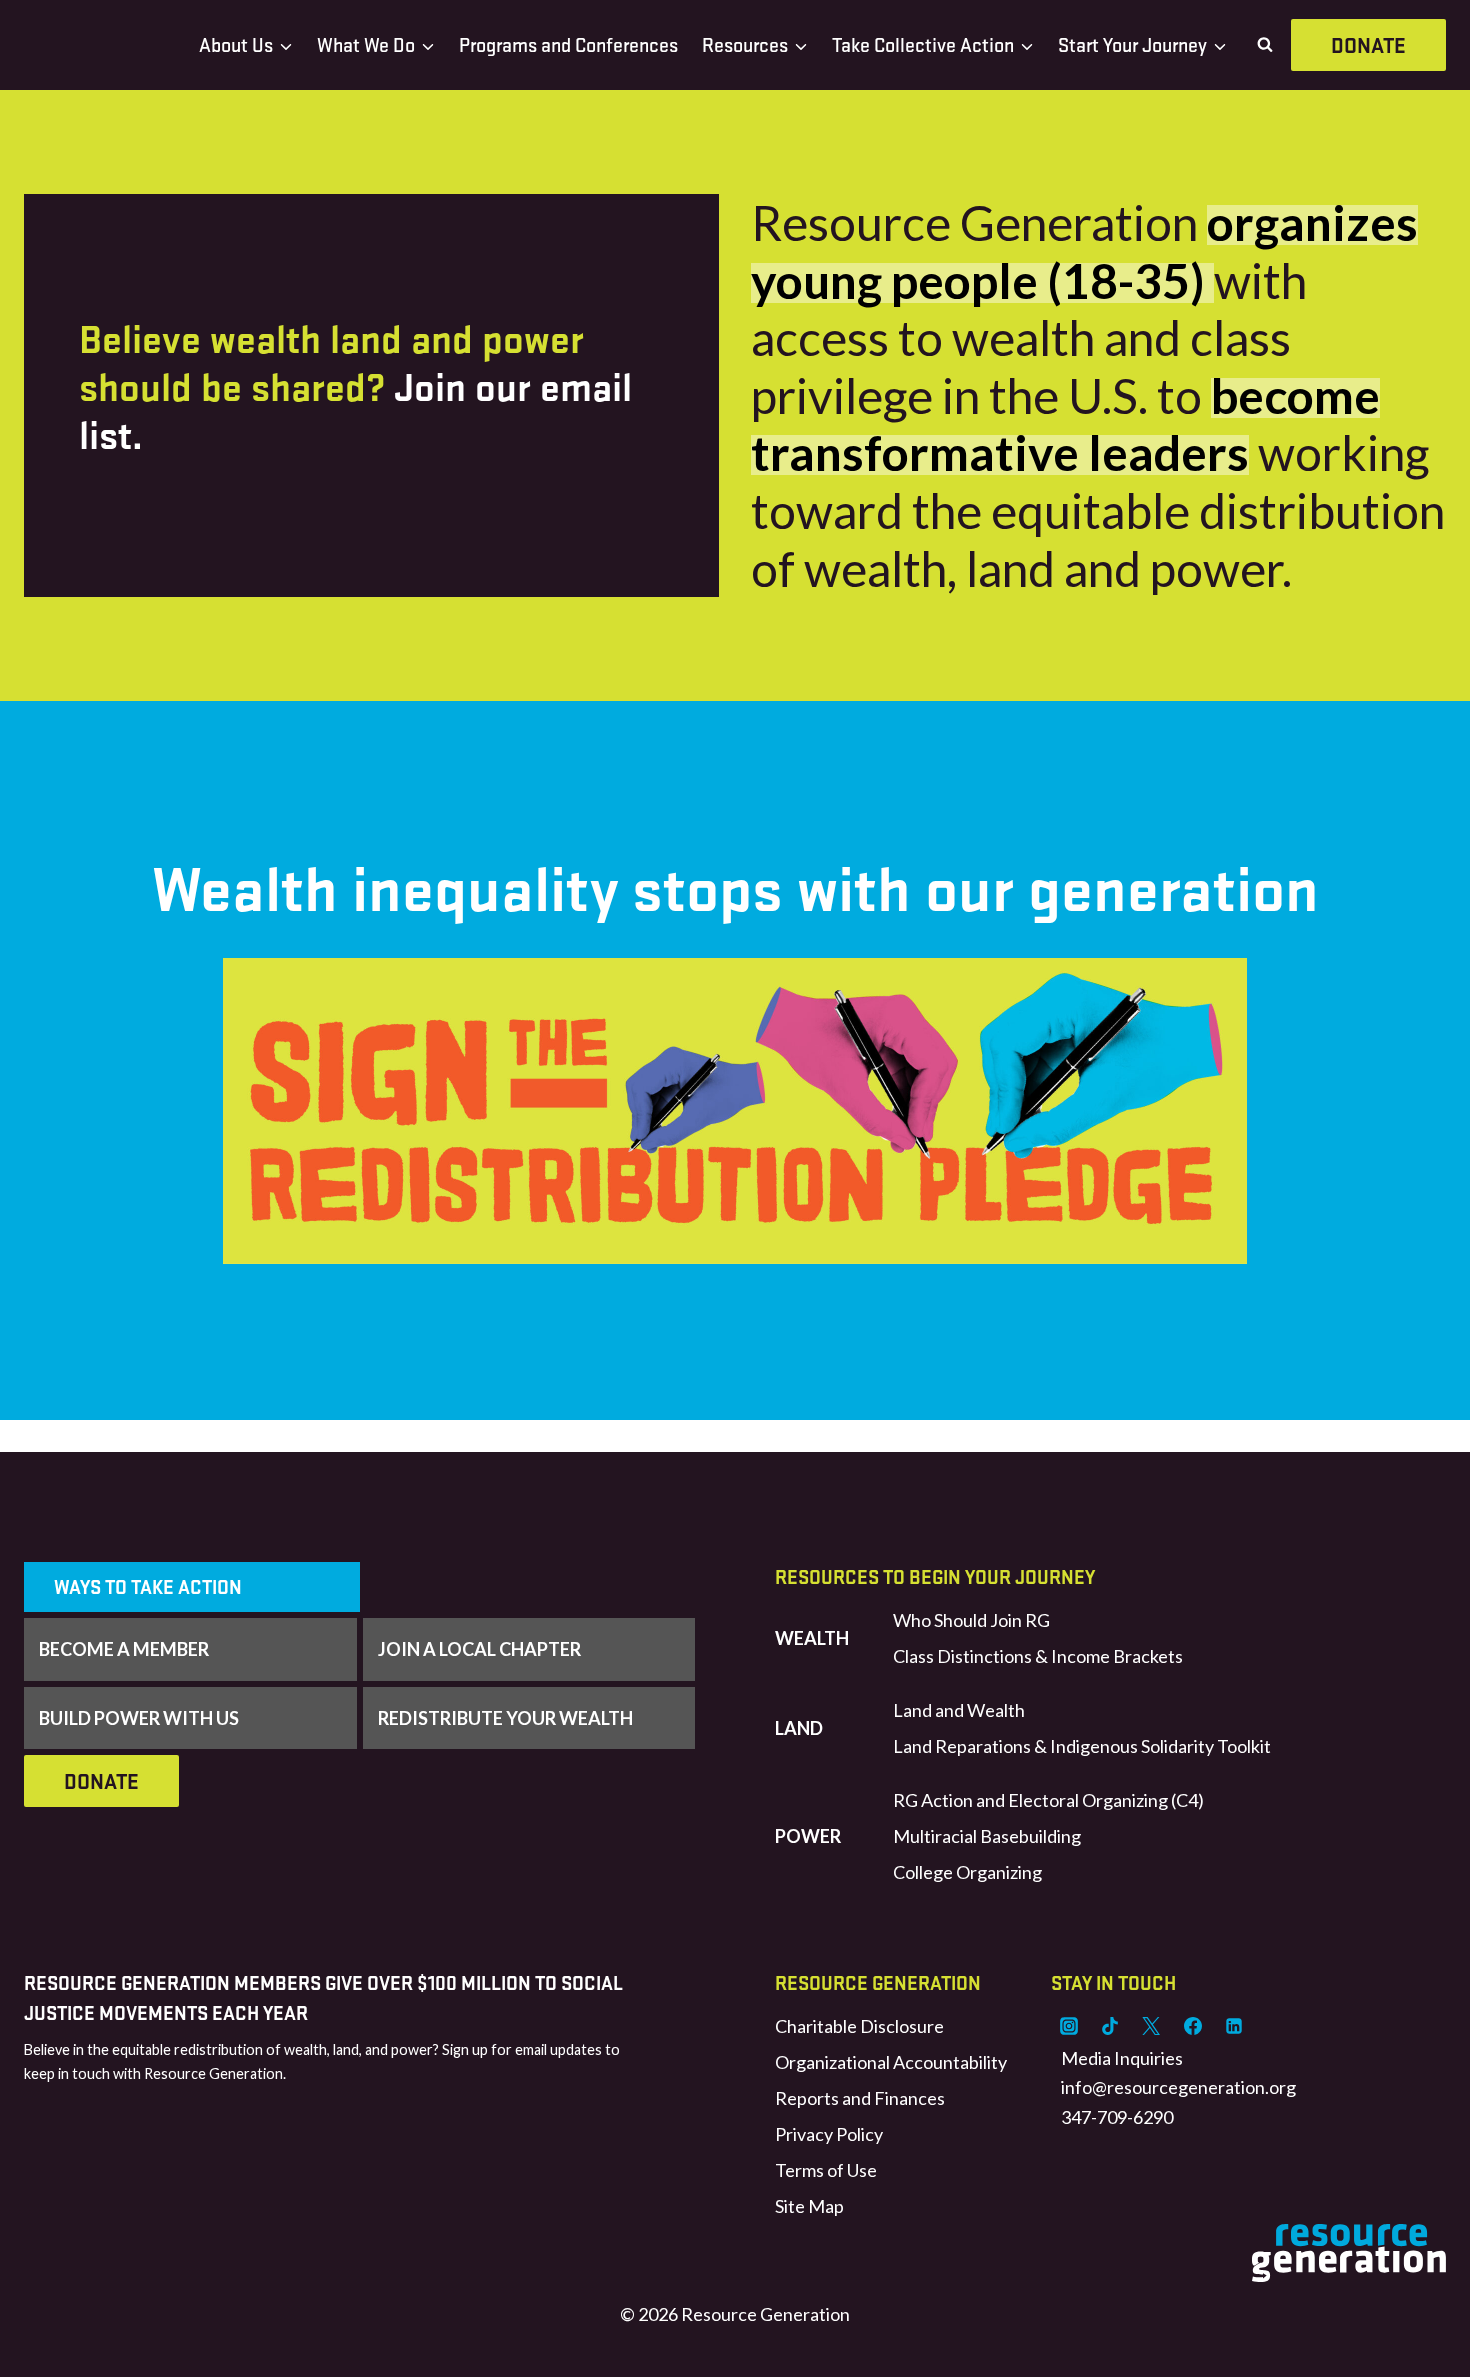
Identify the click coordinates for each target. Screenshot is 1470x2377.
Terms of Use (826, 2170)
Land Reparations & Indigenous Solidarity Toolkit (1082, 1746)
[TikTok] (1110, 2026)
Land (799, 1728)
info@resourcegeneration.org (1178, 2087)
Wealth (812, 1638)
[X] (1151, 2026)
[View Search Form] (1265, 45)
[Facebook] (1193, 2026)
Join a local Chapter (479, 1649)
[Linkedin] (1234, 2026)
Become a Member (124, 1649)
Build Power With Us (139, 1718)
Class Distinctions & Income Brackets (1038, 1656)
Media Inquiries (1122, 2058)
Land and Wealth (959, 1710)
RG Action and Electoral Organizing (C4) (1048, 1800)
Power (808, 1836)
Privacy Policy (829, 2134)
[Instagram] (1069, 2026)
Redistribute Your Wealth (505, 1718)
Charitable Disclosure (859, 2026)
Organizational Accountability (891, 2062)
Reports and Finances (860, 2098)
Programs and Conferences (568, 44)
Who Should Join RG (971, 1620)
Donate (1368, 45)
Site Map (809, 2206)
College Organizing (967, 1872)
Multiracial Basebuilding (987, 1836)
